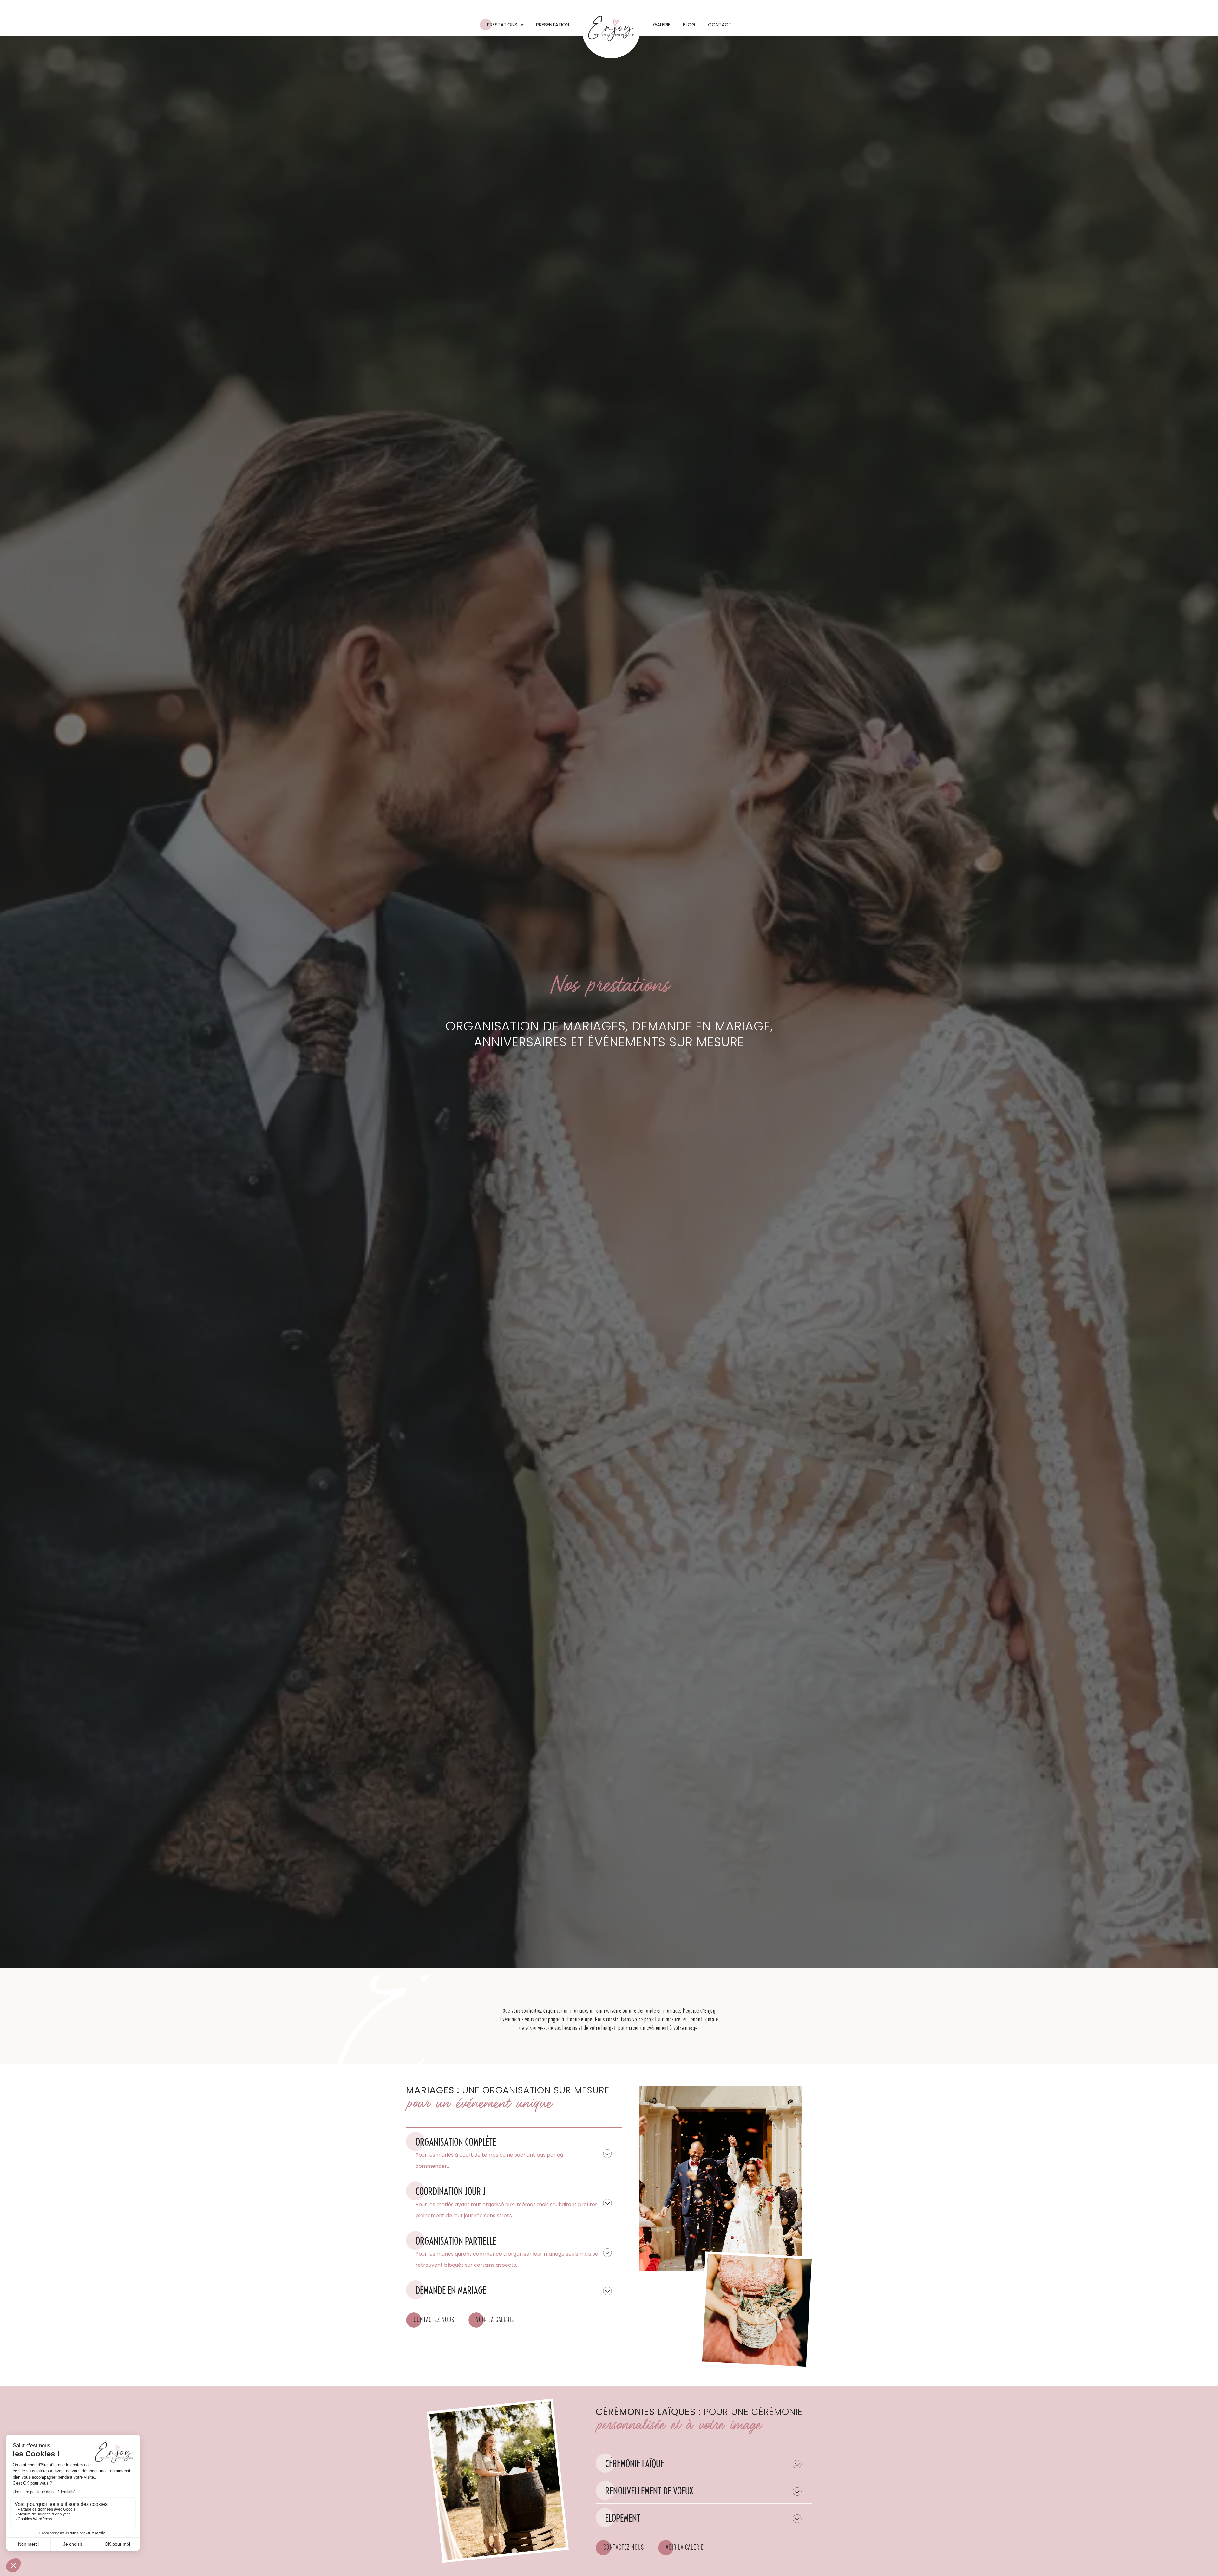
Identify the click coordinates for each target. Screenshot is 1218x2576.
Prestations (502, 25)
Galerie (662, 25)
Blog (689, 25)
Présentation (553, 25)
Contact (720, 25)
